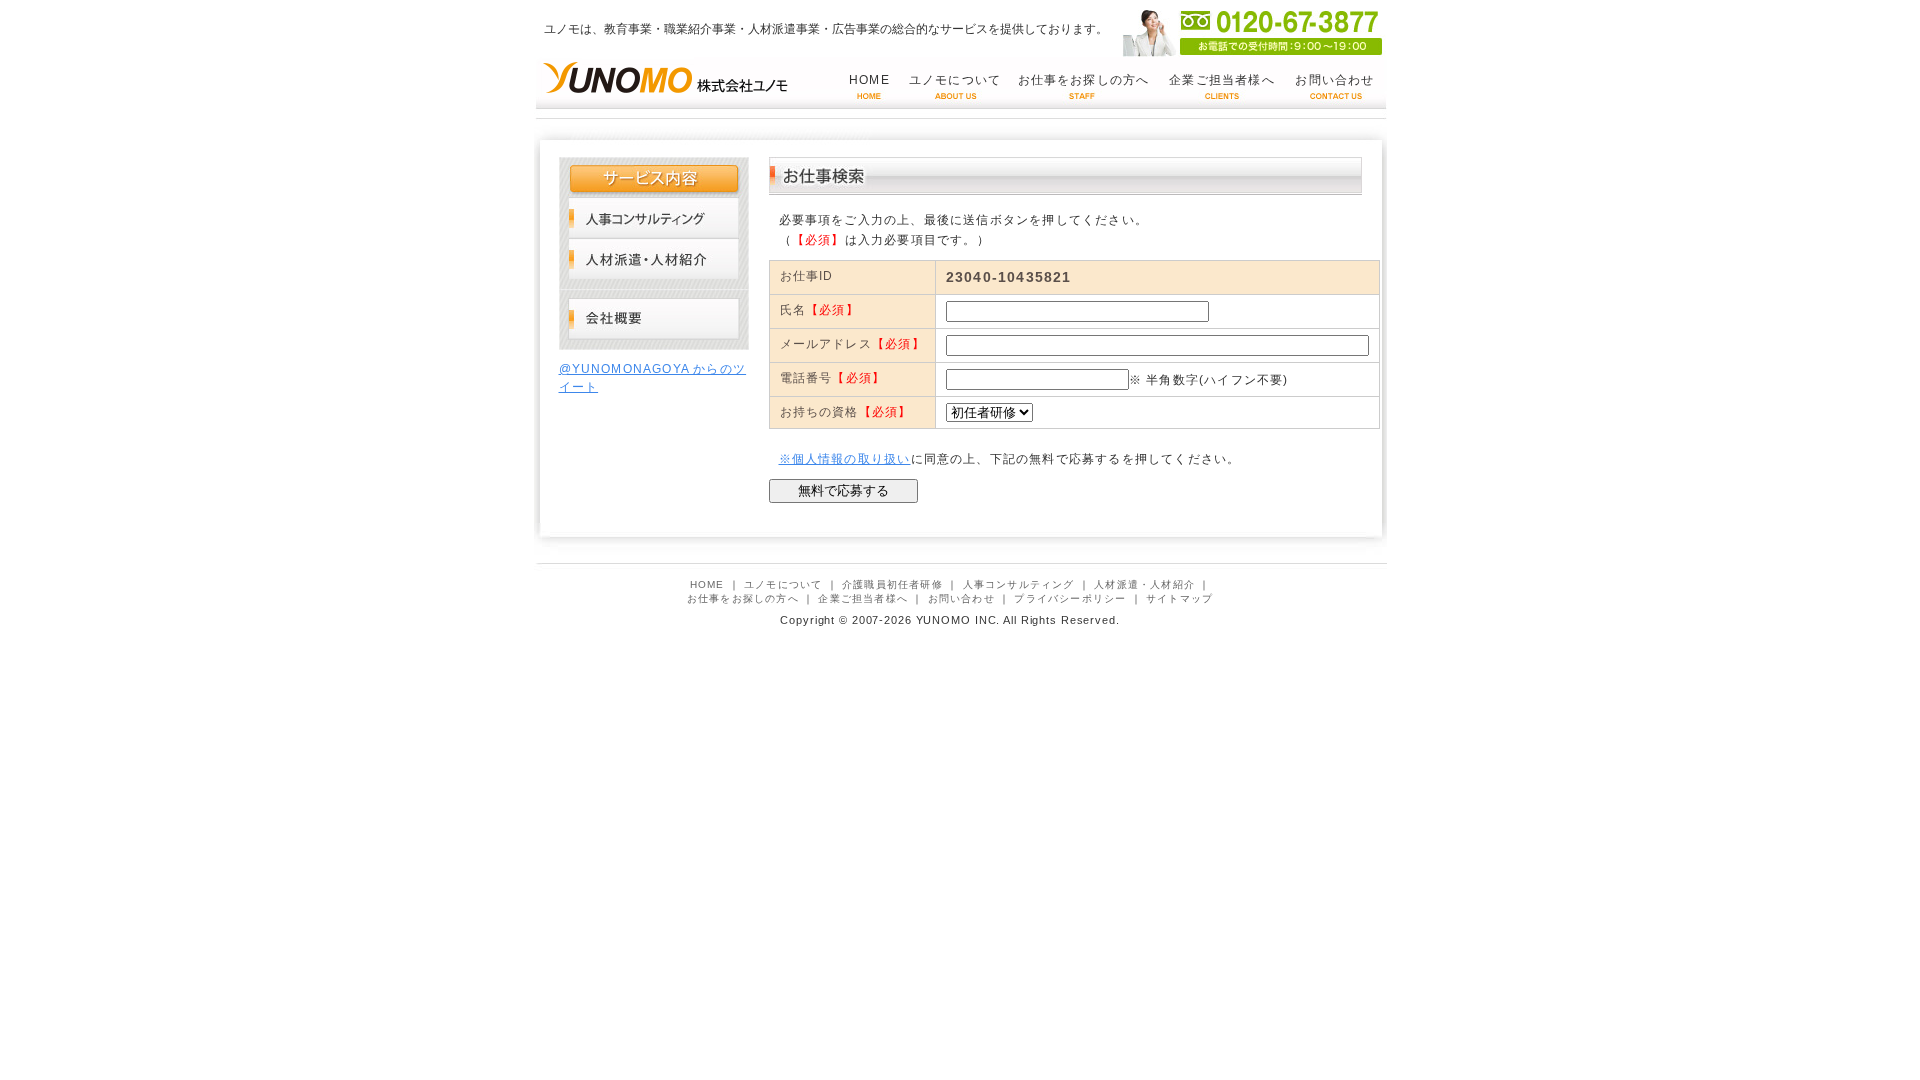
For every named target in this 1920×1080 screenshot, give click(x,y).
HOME (869, 80)
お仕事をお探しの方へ (1084, 80)
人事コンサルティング (654, 217)
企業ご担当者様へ (1222, 80)
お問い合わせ (1334, 80)
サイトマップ (1179, 598)
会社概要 (654, 319)
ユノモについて (955, 80)
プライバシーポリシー (1070, 598)
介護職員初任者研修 (892, 584)
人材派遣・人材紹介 (654, 258)
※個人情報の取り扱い (845, 459)
